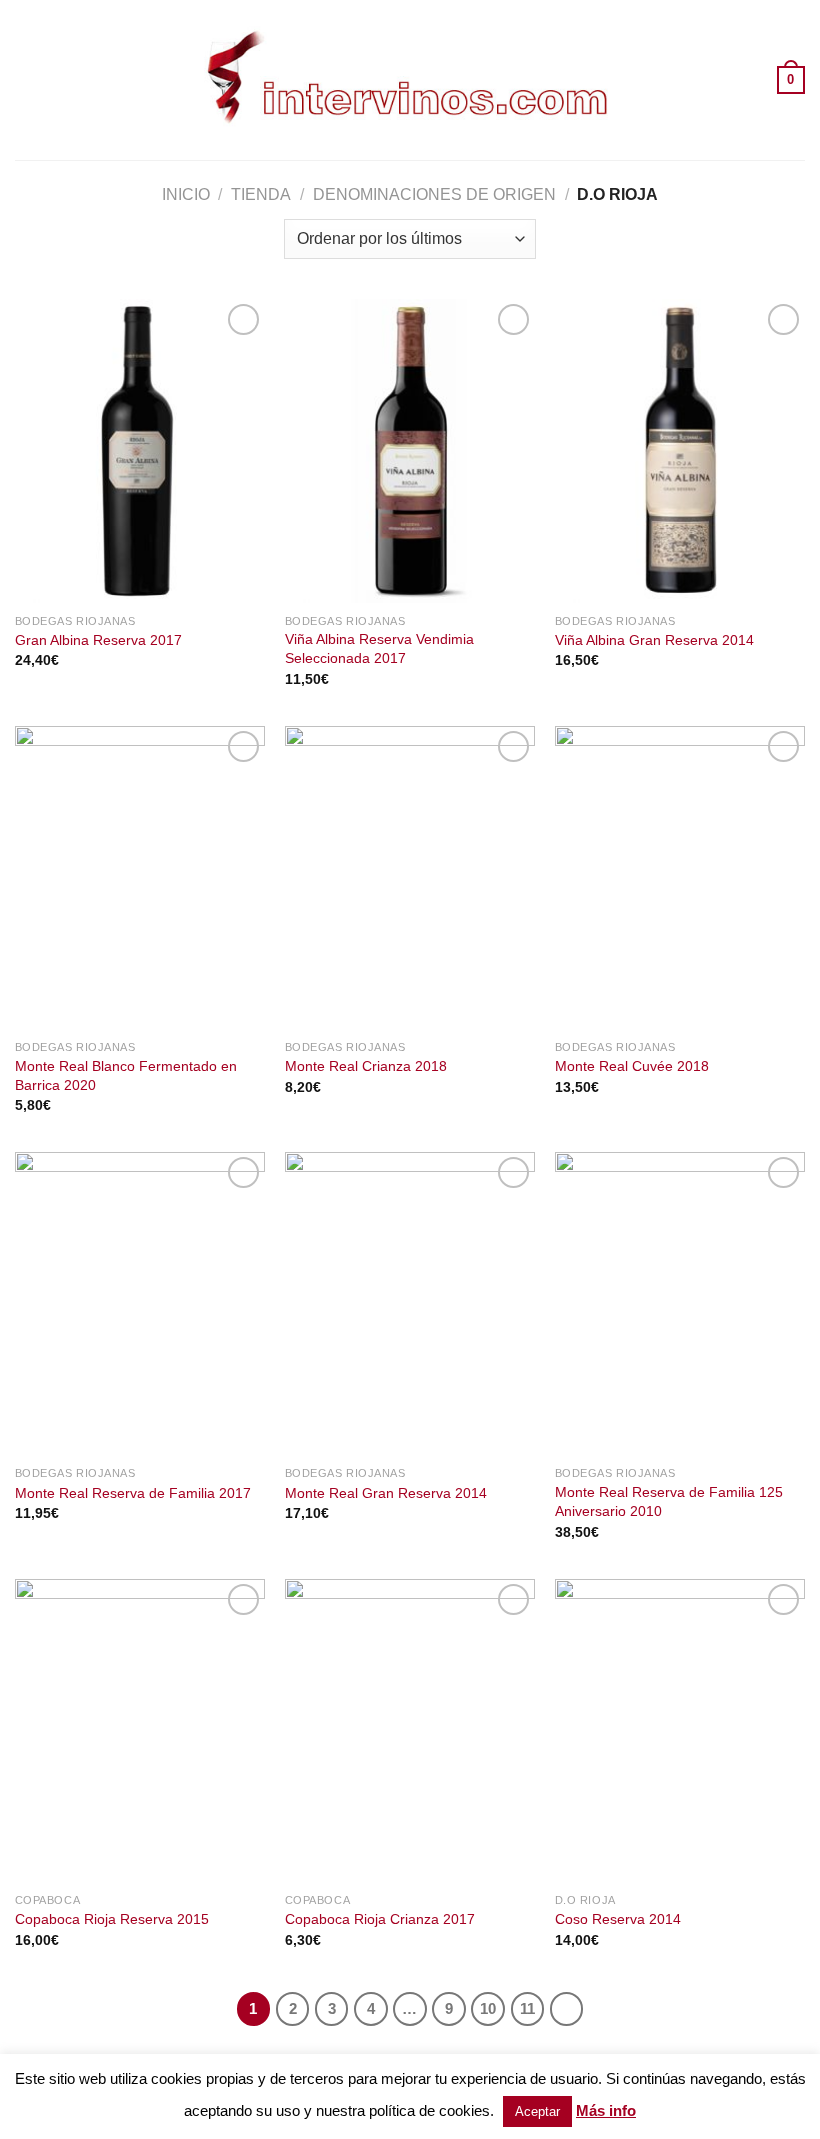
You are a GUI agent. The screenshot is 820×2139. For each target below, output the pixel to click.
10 (488, 2008)
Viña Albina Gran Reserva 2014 (654, 640)
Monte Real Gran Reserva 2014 (386, 1493)
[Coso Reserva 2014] (680, 1731)
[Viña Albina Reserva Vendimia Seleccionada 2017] (410, 451)
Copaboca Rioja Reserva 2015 (112, 1919)
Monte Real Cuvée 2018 (632, 1066)
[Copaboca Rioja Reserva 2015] (140, 1731)
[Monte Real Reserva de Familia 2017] (140, 1304)
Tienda (261, 194)
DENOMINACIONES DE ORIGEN (434, 194)
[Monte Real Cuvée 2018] (680, 878)
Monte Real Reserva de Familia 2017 (133, 1493)
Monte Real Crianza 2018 (366, 1066)
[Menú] (27, 79)
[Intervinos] (410, 79)
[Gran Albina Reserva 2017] (140, 451)
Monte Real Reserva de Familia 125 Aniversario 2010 (669, 1501)
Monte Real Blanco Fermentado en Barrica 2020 (126, 1075)
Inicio (186, 194)
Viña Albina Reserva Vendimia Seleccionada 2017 (379, 648)
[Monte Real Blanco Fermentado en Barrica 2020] (140, 878)
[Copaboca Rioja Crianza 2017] (410, 1731)
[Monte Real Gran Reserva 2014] (410, 1304)
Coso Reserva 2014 (618, 1919)
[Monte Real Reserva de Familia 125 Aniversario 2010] (680, 1304)
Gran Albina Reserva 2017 (98, 640)
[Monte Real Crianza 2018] (410, 878)
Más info (606, 2110)
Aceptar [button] (537, 2111)
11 (527, 2008)
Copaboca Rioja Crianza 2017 (380, 1919)
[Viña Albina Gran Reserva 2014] (680, 451)
